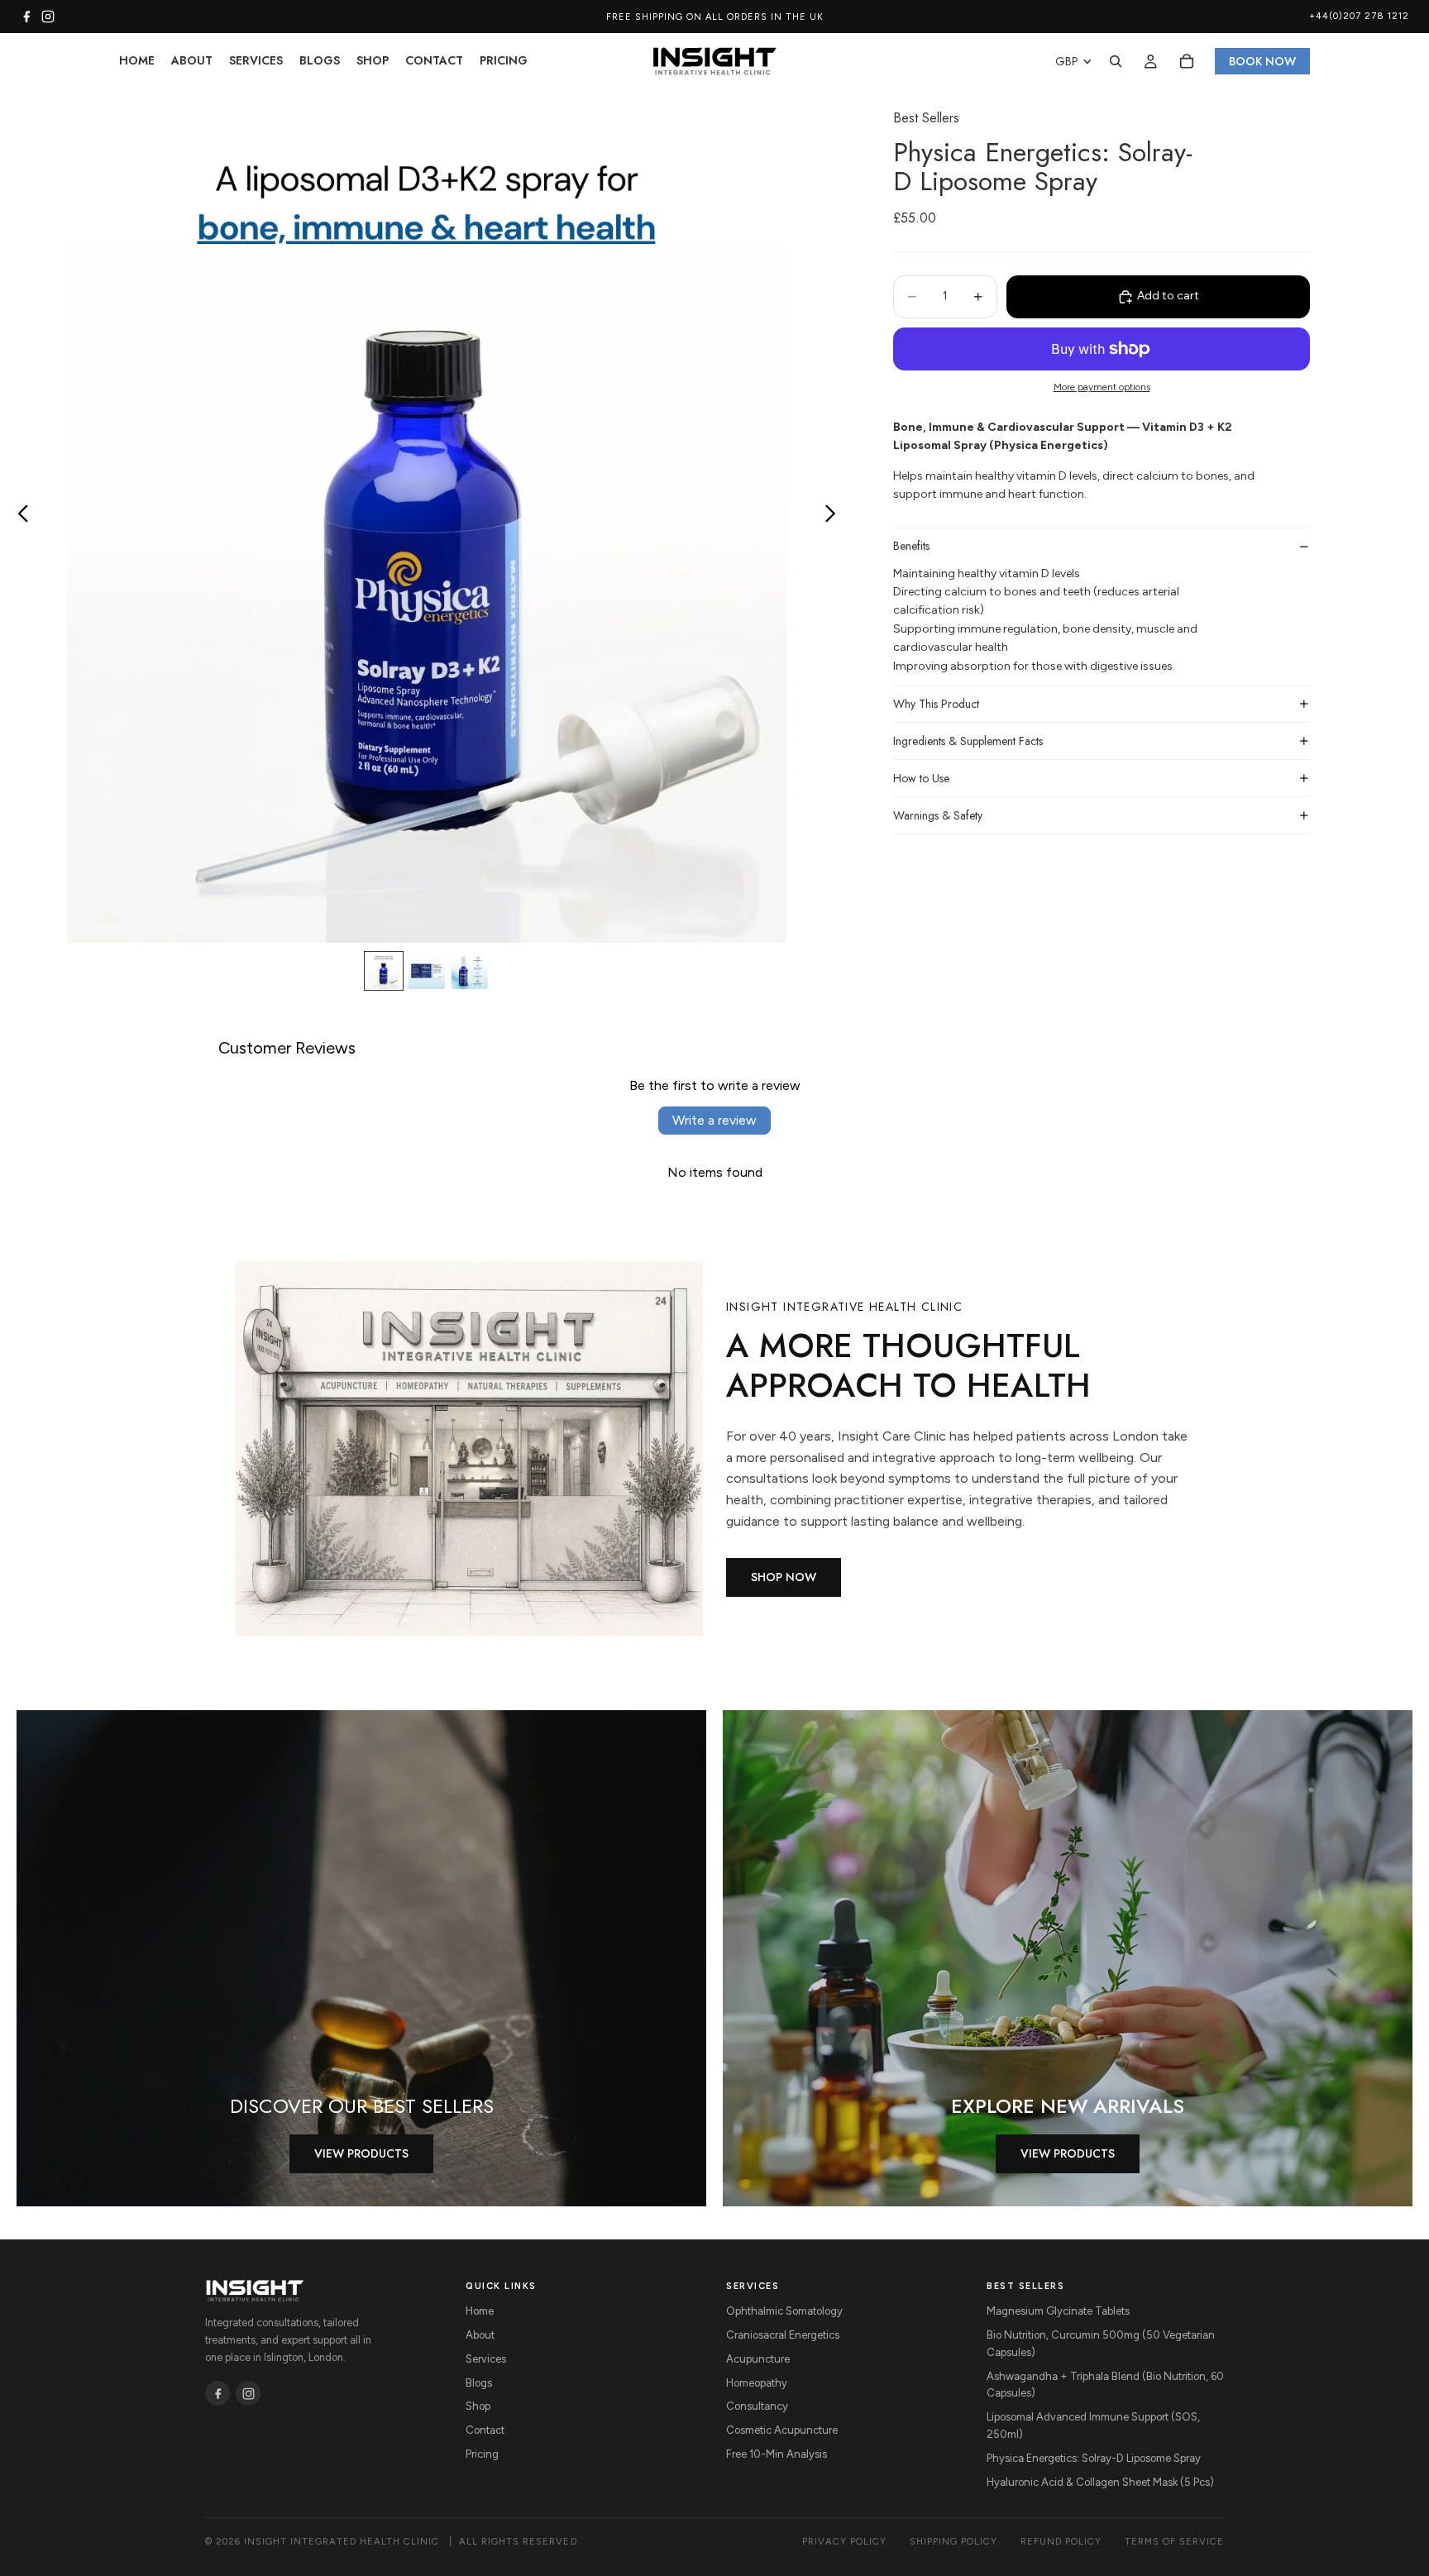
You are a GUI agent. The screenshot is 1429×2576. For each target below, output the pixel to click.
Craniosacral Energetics (783, 2335)
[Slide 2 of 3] (427, 971)
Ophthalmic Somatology (784, 2311)
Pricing (482, 2454)
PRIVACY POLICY (844, 2541)
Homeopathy (757, 2383)
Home (480, 2311)
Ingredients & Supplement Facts (968, 741)
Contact (485, 2430)
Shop (478, 2406)
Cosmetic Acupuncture (782, 2430)
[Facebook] (26, 17)
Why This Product (936, 704)
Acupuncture (758, 2359)
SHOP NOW (784, 1577)
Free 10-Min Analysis (777, 2454)
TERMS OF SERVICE (1174, 2541)
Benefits (911, 546)
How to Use (921, 778)
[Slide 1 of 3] (384, 971)
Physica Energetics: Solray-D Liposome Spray (1094, 2458)
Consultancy (757, 2406)
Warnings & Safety (938, 815)
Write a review (714, 1120)
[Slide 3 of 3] (470, 971)
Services (486, 2359)
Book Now (1262, 61)
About (480, 2335)
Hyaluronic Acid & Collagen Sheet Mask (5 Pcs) (1100, 2482)
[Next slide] (835, 516)
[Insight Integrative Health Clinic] (255, 2291)
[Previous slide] (19, 516)
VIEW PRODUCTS (361, 2153)
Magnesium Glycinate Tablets (1058, 2311)
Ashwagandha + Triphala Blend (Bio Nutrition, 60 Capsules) (1105, 2385)
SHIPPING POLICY (953, 2541)
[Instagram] (48, 17)
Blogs (479, 2383)
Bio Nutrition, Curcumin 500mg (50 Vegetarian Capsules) (1101, 2344)
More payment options (1102, 387)
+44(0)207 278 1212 (1359, 16)
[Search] (1116, 61)
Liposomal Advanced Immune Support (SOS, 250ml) (1093, 2425)
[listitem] (217, 2393)
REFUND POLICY (1061, 2541)
